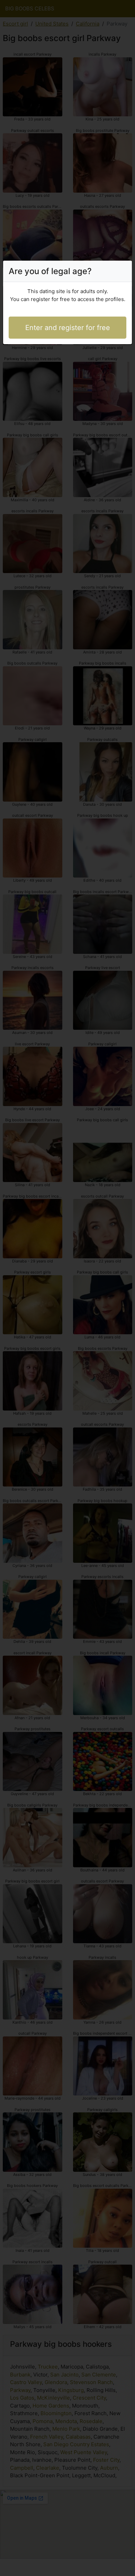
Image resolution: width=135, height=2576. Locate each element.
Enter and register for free (68, 328)
